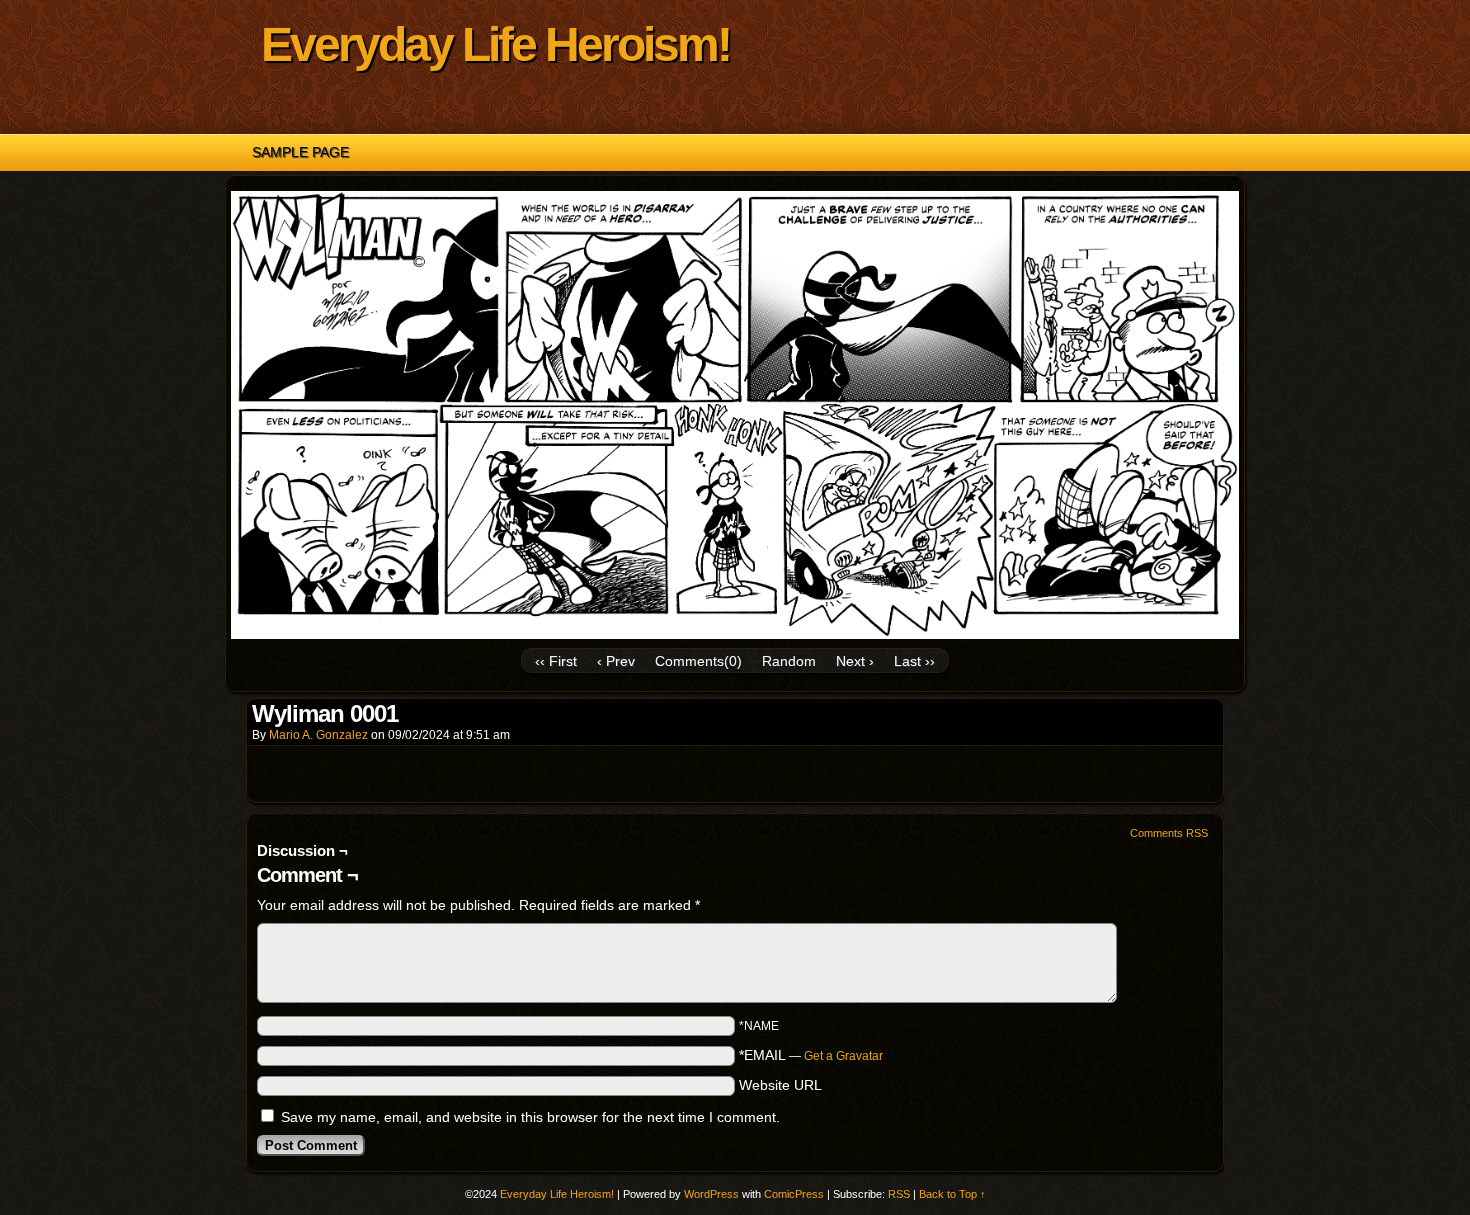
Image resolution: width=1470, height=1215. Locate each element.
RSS (899, 1194)
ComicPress (794, 1194)
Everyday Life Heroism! (495, 44)
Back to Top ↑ (952, 1194)
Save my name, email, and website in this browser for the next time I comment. (530, 1117)
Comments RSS (1169, 833)
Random (789, 661)
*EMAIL (811, 1055)
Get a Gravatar (843, 1056)
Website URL (780, 1085)
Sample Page (300, 152)
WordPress (711, 1194)
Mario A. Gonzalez (318, 735)
